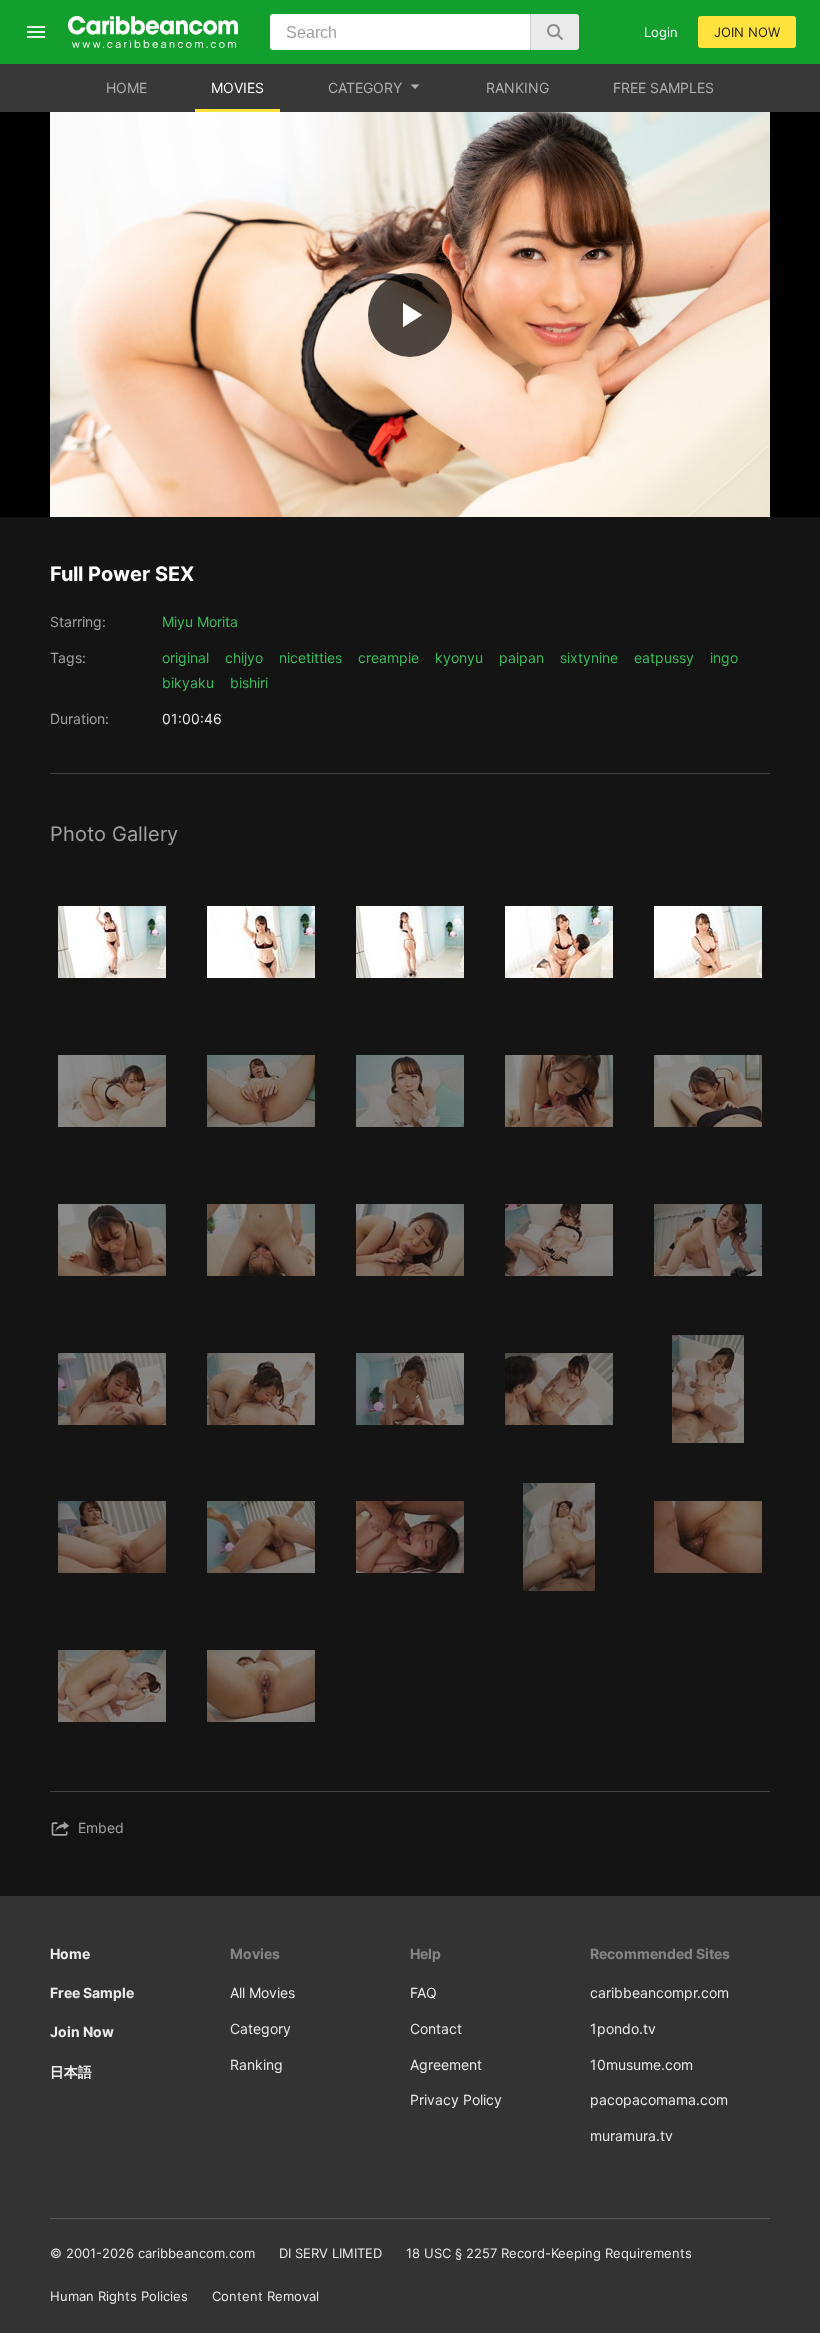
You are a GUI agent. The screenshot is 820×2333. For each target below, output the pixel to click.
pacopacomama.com (659, 2099)
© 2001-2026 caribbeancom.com (152, 2253)
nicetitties (310, 657)
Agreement (446, 2064)
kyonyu (459, 657)
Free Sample (92, 1992)
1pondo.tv (623, 2028)
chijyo (244, 657)
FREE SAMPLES (663, 87)
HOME (126, 87)
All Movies (262, 1992)
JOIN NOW (747, 32)
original (185, 657)
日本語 (71, 2071)
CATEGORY (365, 87)
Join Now (82, 2031)
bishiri (249, 682)
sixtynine (589, 657)
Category (260, 2028)
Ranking (256, 2064)
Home (70, 1953)
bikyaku (188, 682)
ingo (724, 657)
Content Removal (265, 2296)
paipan (521, 657)
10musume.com (641, 2064)
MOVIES (237, 87)
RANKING (517, 87)
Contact (436, 2028)
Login (661, 32)
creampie (388, 657)
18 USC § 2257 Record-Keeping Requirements (549, 2253)
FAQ (423, 1992)
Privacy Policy (456, 2099)
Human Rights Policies (119, 2296)
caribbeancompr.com (659, 1992)
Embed (101, 1827)
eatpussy (664, 657)
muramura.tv (631, 2135)
